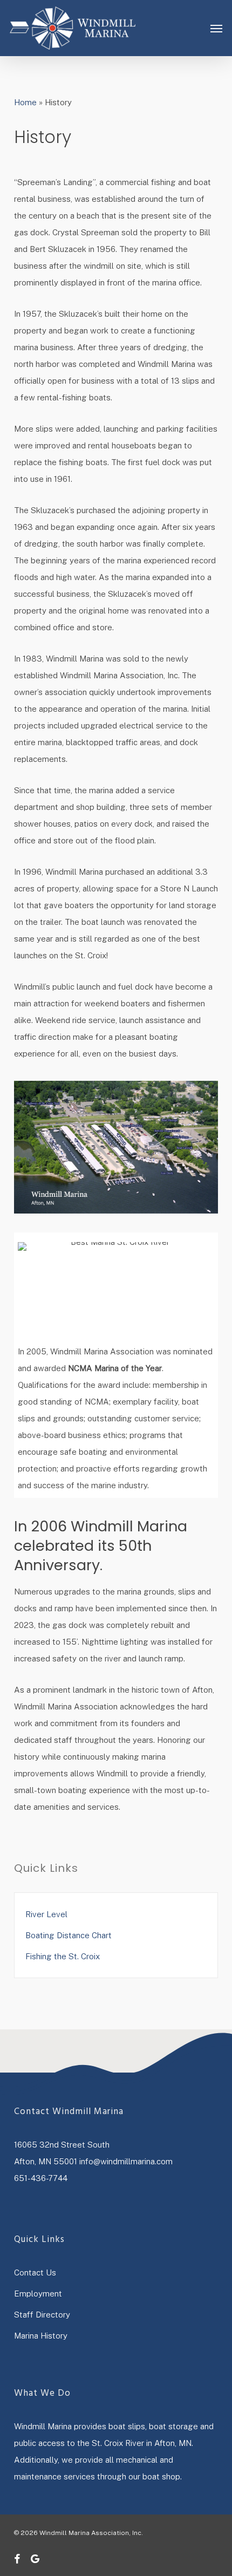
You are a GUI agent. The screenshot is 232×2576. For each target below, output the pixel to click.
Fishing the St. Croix (63, 1956)
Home (25, 102)
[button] (216, 28)
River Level (46, 1914)
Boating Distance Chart (69, 1935)
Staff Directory (42, 2315)
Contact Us (35, 2272)
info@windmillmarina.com (126, 2161)
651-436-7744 (41, 2178)
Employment (38, 2294)
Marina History (41, 2336)
